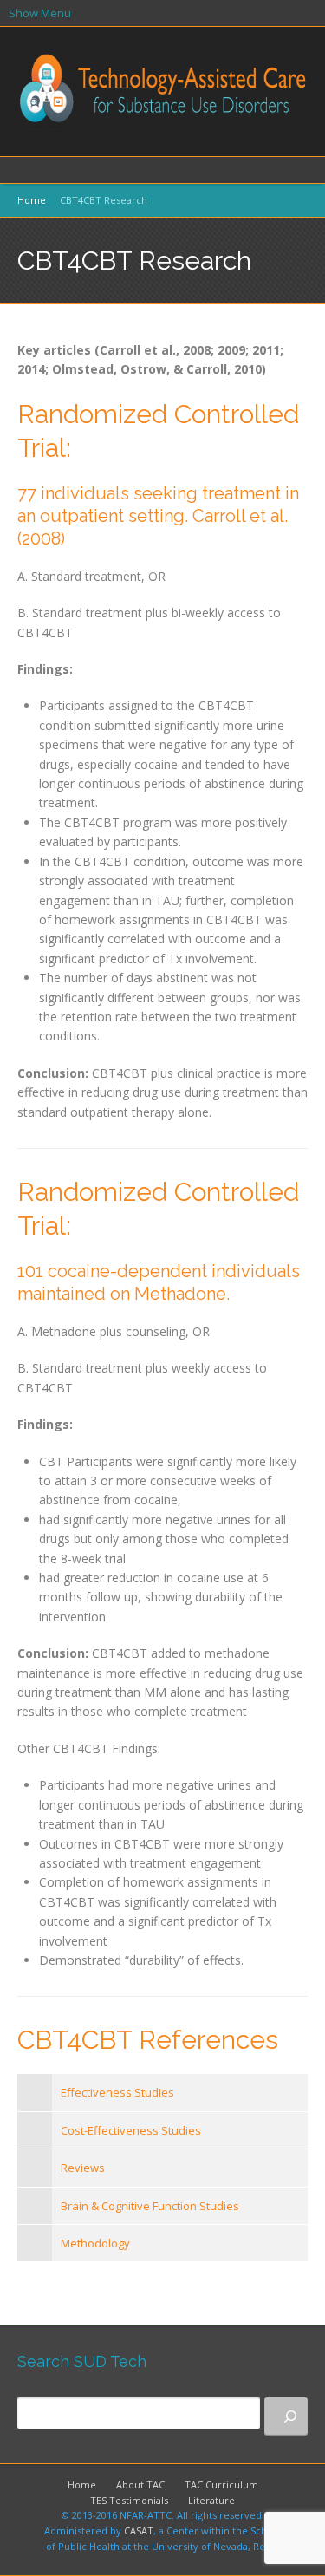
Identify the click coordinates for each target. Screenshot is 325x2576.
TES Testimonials (129, 2500)
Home (32, 200)
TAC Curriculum (221, 2485)
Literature (211, 2500)
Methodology (95, 2243)
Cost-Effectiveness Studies (131, 2130)
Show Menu (40, 13)
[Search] (286, 2416)
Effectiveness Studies (117, 2092)
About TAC (140, 2485)
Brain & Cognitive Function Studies (150, 2206)
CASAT (139, 2530)
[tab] (162, 2092)
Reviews (83, 2168)
